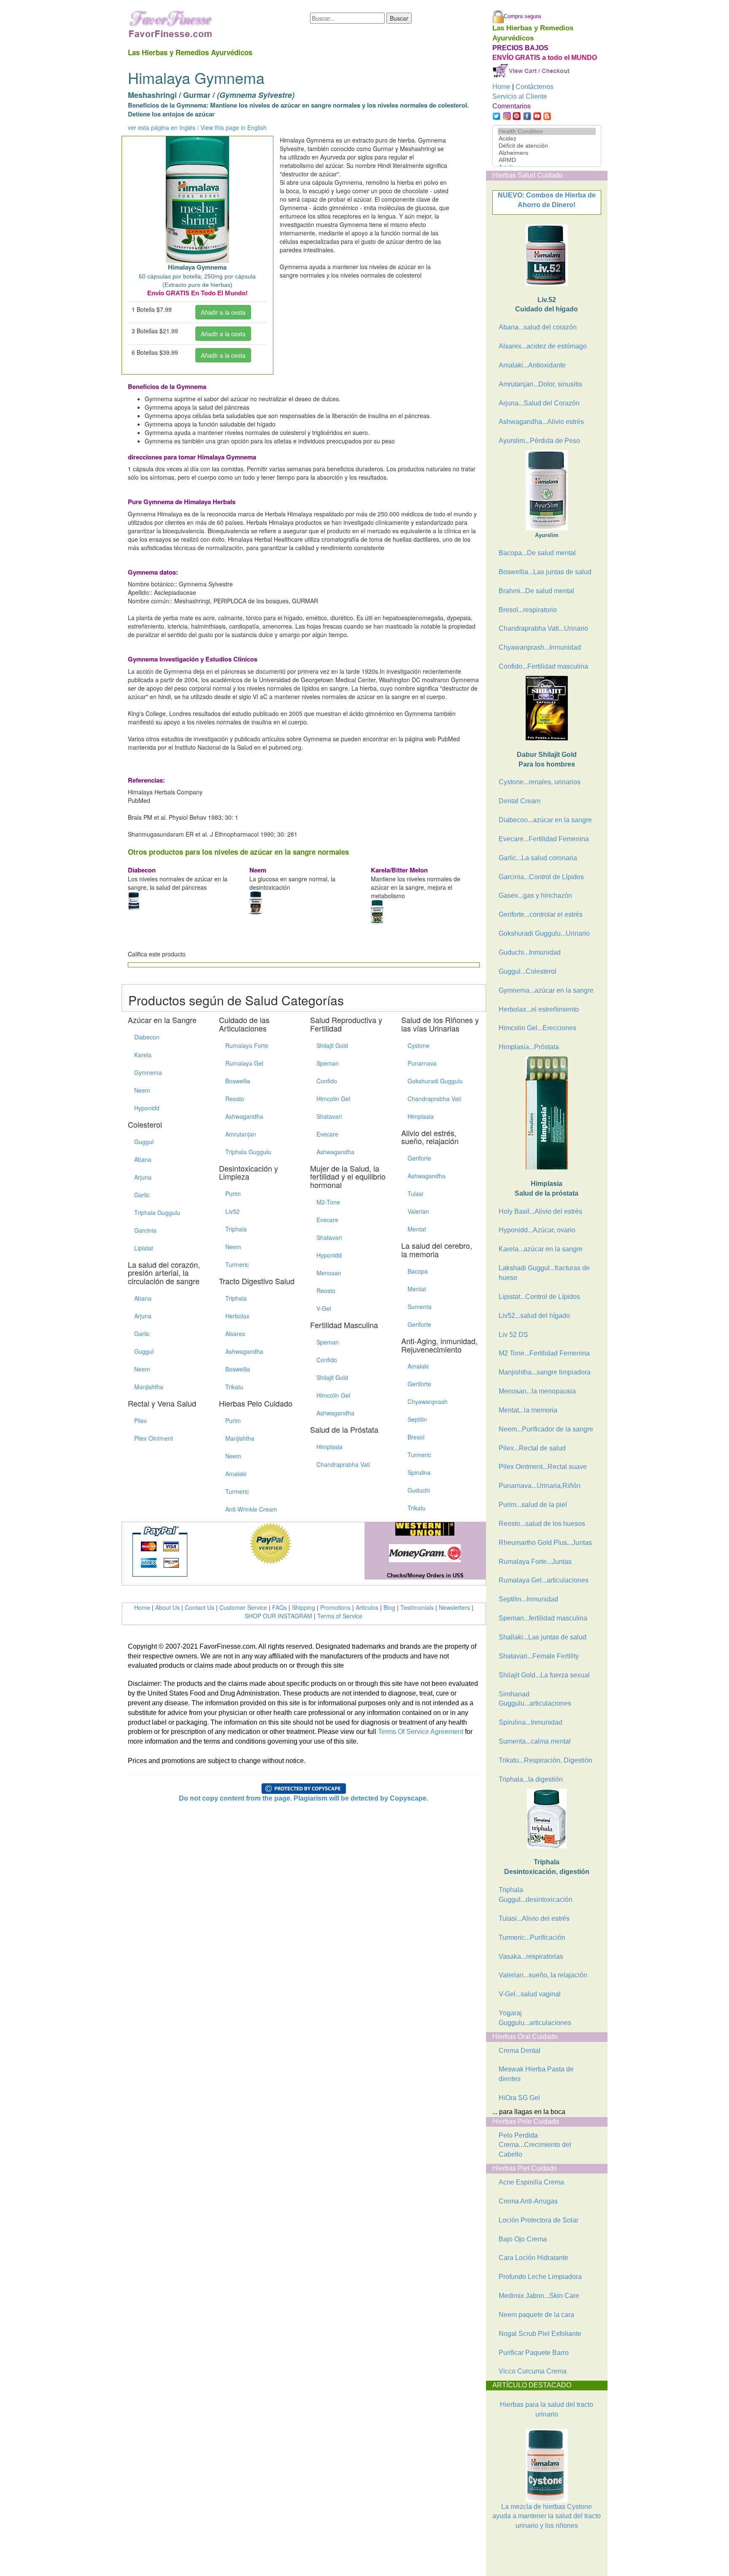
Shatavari (329, 1116)
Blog (389, 1607)
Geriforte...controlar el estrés (541, 914)
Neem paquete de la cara (536, 2315)
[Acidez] (547, 139)
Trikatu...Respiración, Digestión (545, 1760)
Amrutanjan (241, 1134)
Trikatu (234, 1387)
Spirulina (419, 1472)
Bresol (416, 1437)
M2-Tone (328, 1202)
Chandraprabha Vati (343, 1464)
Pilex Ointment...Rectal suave (543, 1467)
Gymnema (148, 1072)
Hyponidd (147, 1108)
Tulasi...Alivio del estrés (534, 1918)
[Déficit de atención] (547, 146)
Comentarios (512, 106)
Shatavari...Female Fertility (539, 1656)
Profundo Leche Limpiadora (540, 2277)
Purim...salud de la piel (533, 1505)
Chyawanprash (428, 1401)
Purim (233, 1193)
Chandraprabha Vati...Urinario (543, 628)
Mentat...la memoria (528, 1410)
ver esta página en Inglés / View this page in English (197, 127)
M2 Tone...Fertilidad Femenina (544, 1353)
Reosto (235, 1099)
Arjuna (143, 1177)
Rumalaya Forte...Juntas (535, 1562)
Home (142, 1607)
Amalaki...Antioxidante (532, 365)
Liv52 (232, 1211)
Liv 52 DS (513, 1335)
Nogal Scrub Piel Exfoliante (540, 2334)
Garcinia (145, 1230)
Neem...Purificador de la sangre (546, 1429)
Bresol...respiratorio (528, 610)
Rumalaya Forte (247, 1045)
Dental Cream (520, 801)
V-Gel (324, 1308)
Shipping (304, 1607)
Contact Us (200, 1607)
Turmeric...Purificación (532, 1937)
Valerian (418, 1211)
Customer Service (243, 1607)
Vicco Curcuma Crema (533, 2371)
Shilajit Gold (332, 1045)
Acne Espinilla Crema (531, 2182)
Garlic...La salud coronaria (538, 858)
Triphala (236, 1229)
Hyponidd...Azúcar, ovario (537, 1230)
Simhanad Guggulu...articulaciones (535, 1699)
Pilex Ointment (154, 1438)
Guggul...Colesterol (528, 971)
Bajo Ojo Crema (523, 2239)
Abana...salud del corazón (538, 327)
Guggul (144, 1142)
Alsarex (235, 1334)
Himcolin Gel (333, 1099)
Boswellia (238, 1081)
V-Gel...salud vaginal (530, 1994)
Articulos (367, 1607)
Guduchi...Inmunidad (530, 952)
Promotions (335, 1607)
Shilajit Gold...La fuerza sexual (544, 1675)
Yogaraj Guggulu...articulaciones (535, 2018)
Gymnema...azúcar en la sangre (546, 990)
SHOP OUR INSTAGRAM (278, 1616)
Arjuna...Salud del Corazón (539, 403)
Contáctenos (535, 87)
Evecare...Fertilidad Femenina (544, 839)
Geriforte (419, 1158)
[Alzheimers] (547, 153)
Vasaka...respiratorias (531, 1956)
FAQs (279, 1607)
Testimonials (417, 1607)
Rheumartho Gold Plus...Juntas (545, 1543)
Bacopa (418, 1271)
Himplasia (329, 1447)
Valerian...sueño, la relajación (543, 1975)
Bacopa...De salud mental (537, 553)
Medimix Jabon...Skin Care (539, 2296)
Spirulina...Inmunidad (531, 1722)
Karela (143, 1055)
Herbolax (237, 1316)
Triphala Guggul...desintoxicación (536, 1895)
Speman (328, 1063)
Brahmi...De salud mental (536, 591)
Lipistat (144, 1248)
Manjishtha (149, 1387)
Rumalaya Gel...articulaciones (544, 1580)
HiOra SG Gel (519, 2098)
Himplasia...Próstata (529, 1047)
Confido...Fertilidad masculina (543, 666)
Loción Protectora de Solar (539, 2220)
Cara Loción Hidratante (533, 2258)
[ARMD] (547, 160)
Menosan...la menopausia (537, 1391)
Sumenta (420, 1307)
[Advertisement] (535, 2554)
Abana (143, 1159)
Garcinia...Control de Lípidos (541, 877)
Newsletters (454, 1607)
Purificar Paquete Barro (534, 2353)
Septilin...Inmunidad (528, 1599)
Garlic (142, 1195)
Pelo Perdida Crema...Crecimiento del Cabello (535, 2145)
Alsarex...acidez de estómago (543, 346)
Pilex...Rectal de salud (532, 1448)
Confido (327, 1081)
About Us (167, 1607)
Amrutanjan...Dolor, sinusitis (540, 384)
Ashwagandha (244, 1116)
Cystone (418, 1045)
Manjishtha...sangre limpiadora (545, 1372)
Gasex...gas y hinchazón (535, 895)
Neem (142, 1090)
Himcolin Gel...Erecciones (537, 1028)
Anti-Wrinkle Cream (251, 1509)
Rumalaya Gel (244, 1063)
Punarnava (422, 1063)
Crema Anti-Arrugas (528, 2201)
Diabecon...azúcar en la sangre (545, 820)
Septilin (417, 1419)
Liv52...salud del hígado (534, 1316)
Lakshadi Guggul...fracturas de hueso (544, 1273)
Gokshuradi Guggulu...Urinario (544, 933)
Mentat (417, 1229)
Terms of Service (340, 1616)
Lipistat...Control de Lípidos (539, 1297)
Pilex (140, 1420)
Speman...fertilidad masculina (543, 1618)
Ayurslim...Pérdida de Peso (539, 441)
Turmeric (237, 1264)
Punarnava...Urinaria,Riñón (540, 1486)
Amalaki (236, 1474)
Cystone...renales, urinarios (540, 782)
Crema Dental (520, 2051)
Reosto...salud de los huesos (542, 1524)
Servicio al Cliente (520, 96)
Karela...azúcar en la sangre (541, 1249)
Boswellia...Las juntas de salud (545, 572)
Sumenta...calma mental (535, 1741)
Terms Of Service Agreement (421, 1732)
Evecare (327, 1134)
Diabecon (147, 1037)
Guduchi (419, 1490)
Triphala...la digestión (531, 1779)
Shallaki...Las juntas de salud (543, 1637)
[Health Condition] (547, 131)
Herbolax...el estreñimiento (539, 1009)
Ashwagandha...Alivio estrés (541, 422)
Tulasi (415, 1193)
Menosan (329, 1273)
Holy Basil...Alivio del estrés (540, 1211)
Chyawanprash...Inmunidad (540, 647)
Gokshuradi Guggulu (435, 1081)
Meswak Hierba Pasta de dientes (536, 2074)
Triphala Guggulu (157, 1212)
